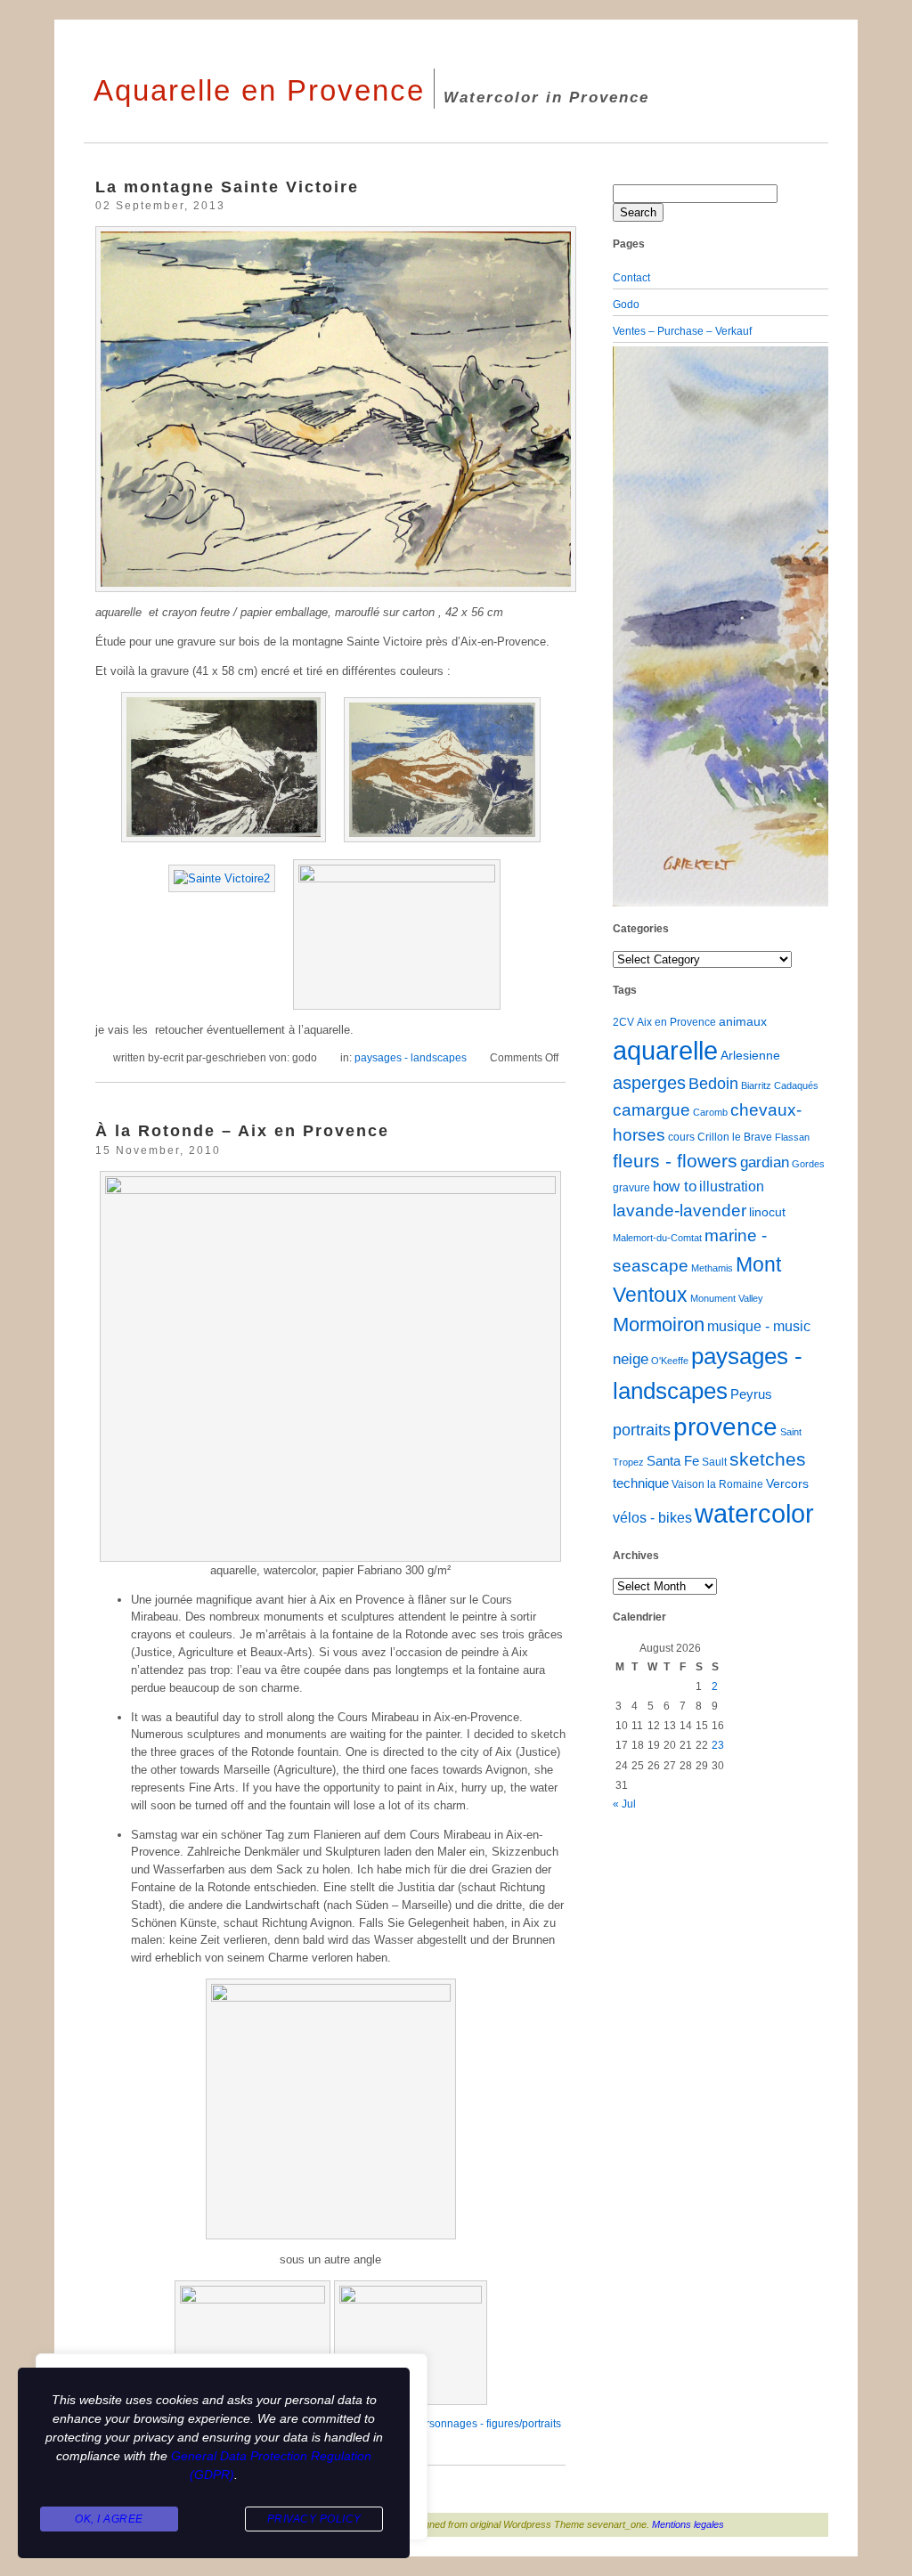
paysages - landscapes (411, 1058)
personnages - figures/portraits (487, 2424)
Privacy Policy (314, 2519)
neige (631, 1359)
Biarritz (756, 1085)
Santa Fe (673, 1461)
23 (718, 1745)
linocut (767, 1212)
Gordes (808, 1164)
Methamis (712, 1268)
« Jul (624, 1804)
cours (681, 1137)
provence (725, 1427)
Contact (631, 278)
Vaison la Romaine (717, 1484)
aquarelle (665, 1050)
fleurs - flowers (675, 1161)
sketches (768, 1459)
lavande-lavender (680, 1211)
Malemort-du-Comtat (657, 1238)
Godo (626, 305)
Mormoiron (659, 1325)
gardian (765, 1162)
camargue (651, 1109)
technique (641, 1483)
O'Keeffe (670, 1361)
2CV (623, 1022)
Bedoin (713, 1084)
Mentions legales (688, 2524)
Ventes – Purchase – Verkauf (682, 331)
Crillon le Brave (735, 1137)
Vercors (787, 1484)
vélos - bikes (652, 1518)
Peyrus (751, 1394)
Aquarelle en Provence (259, 90)
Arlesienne (750, 1056)
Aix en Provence (676, 1022)
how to (675, 1186)
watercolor (754, 1513)
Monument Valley (727, 1298)
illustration (732, 1186)
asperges (649, 1083)
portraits (642, 1430)
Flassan (792, 1137)
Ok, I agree (109, 2519)
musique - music (759, 1326)
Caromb (710, 1112)
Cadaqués (796, 1085)
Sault (714, 1462)
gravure (631, 1188)
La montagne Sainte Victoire (227, 187)
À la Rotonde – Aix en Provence (242, 1130)
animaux (743, 1022)
